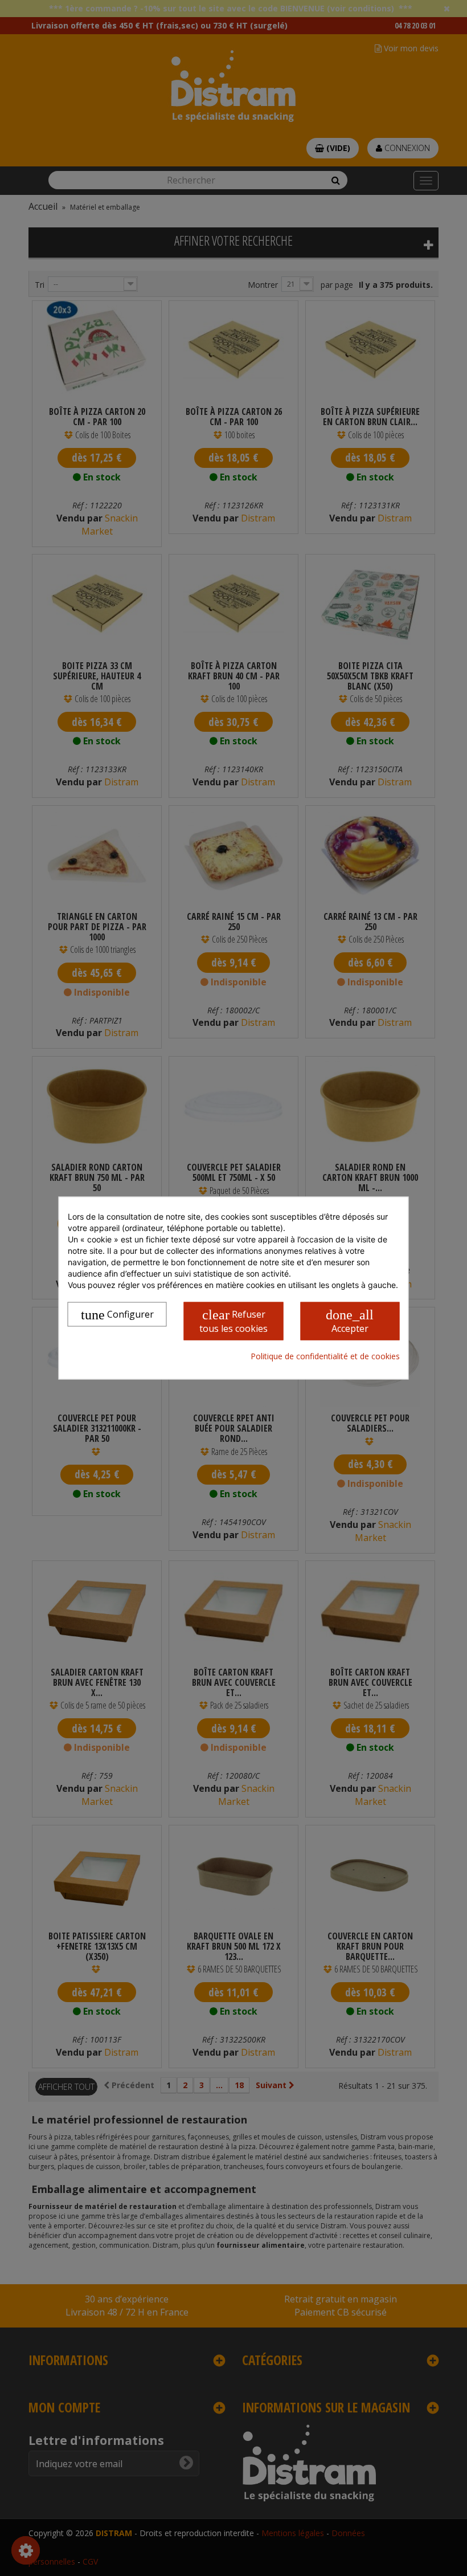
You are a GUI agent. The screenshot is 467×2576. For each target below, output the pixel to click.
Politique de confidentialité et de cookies (325, 1356)
